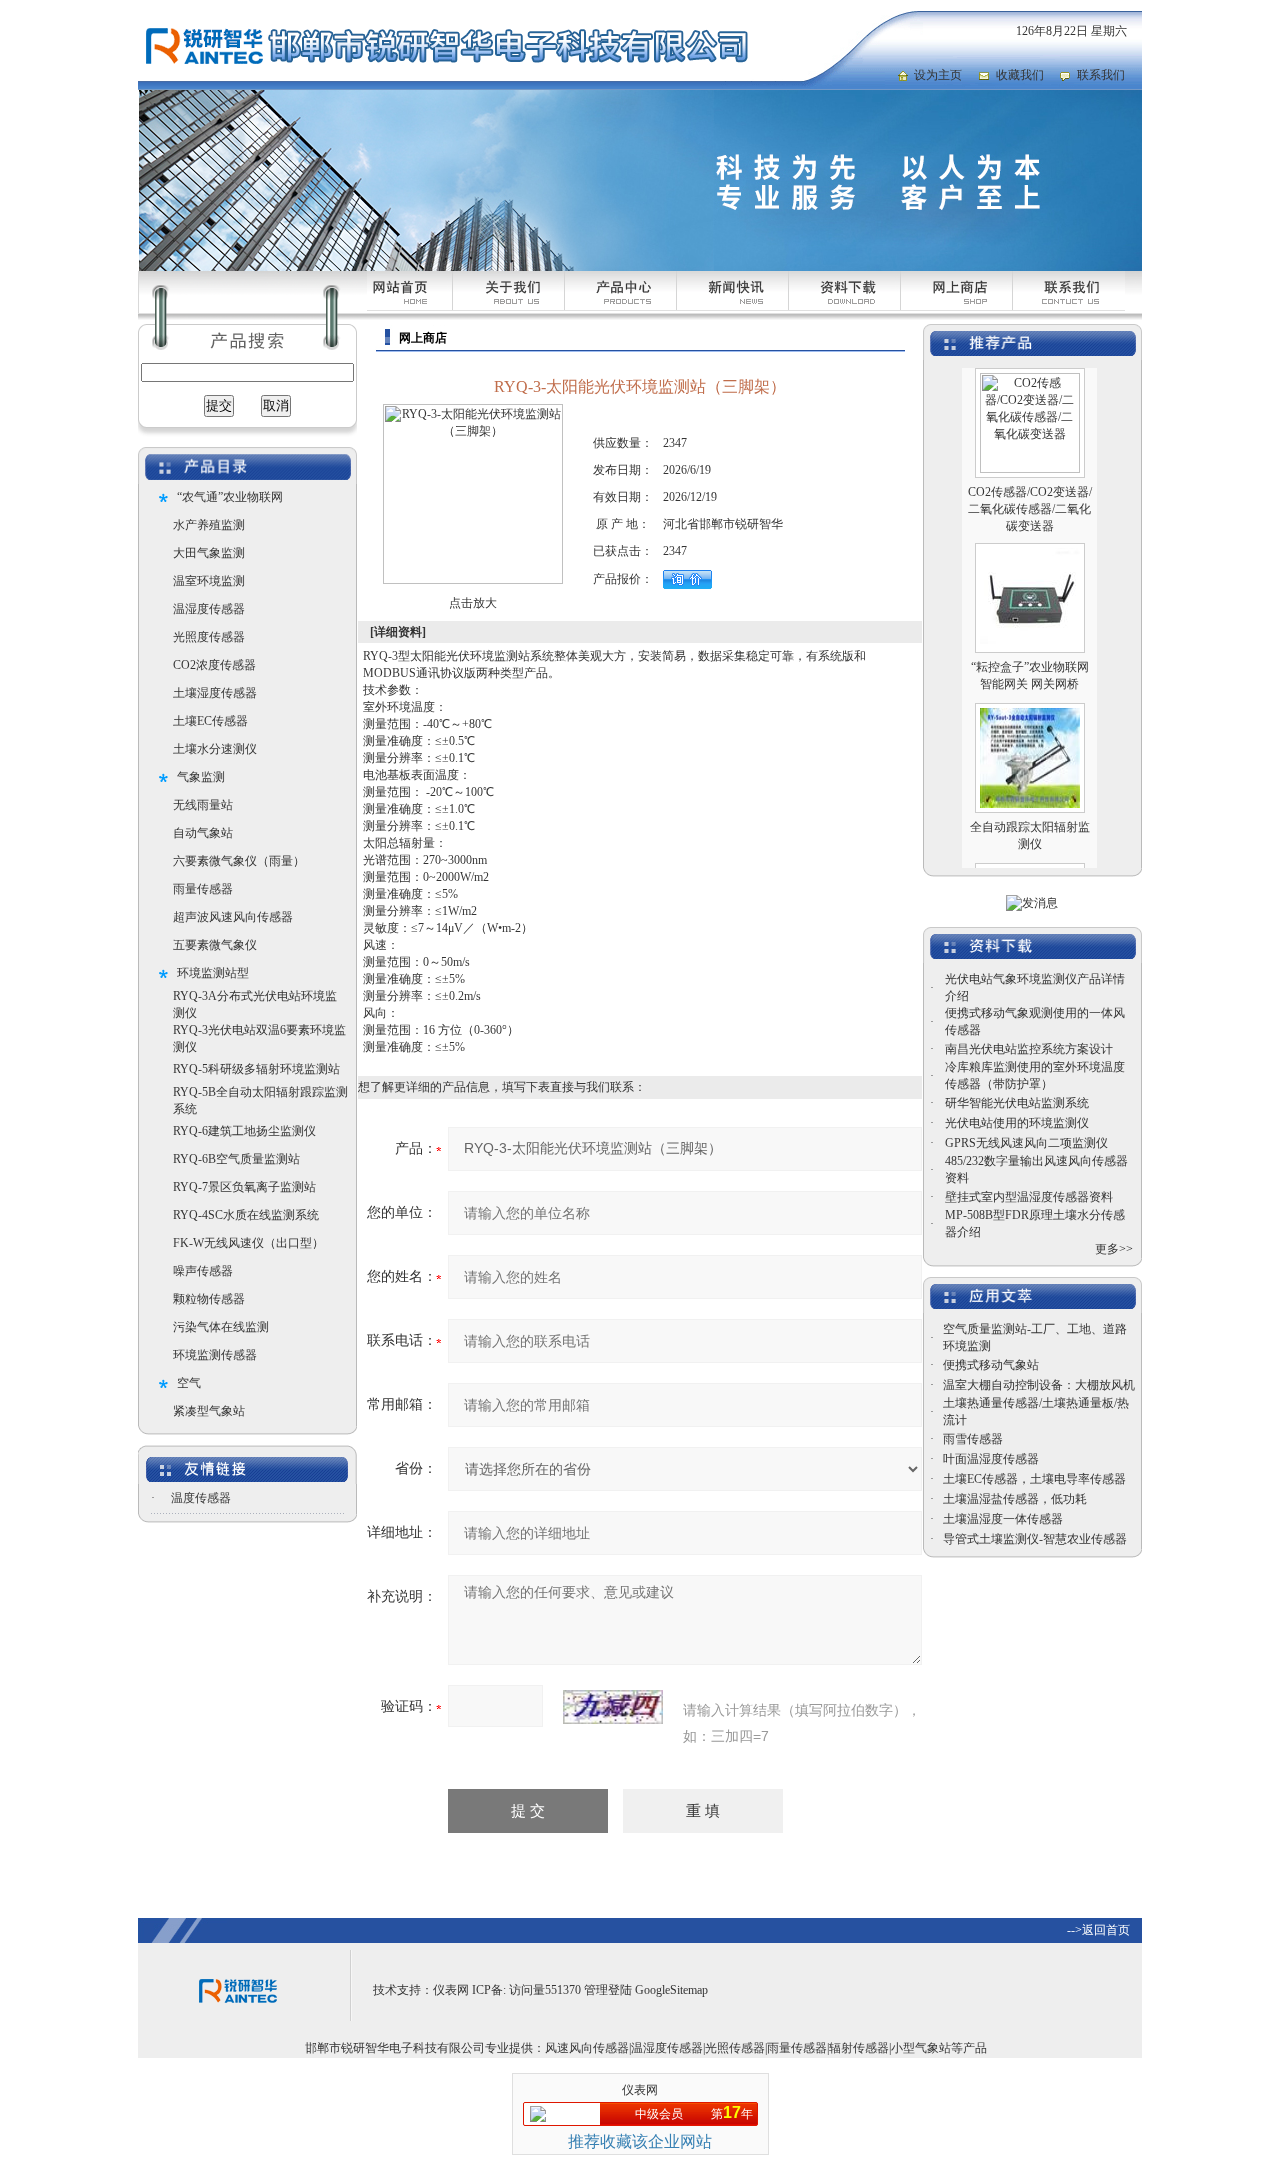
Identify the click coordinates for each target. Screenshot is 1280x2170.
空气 (189, 1383)
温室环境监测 (209, 581)
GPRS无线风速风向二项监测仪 (1026, 1143)
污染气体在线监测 (221, 1327)
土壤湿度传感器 (215, 693)
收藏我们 (1020, 75)
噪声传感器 (203, 1271)
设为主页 (938, 75)
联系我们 (1101, 75)
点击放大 (473, 603)
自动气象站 (203, 833)
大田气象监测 (209, 553)
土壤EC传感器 (210, 721)
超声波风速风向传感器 (233, 917)
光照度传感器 (209, 637)
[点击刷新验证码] (613, 1707)
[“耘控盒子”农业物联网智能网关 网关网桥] (1030, 532)
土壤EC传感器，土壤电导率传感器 (1034, 1479)
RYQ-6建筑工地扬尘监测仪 (244, 1131)
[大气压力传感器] (1030, 852)
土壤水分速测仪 (215, 749)
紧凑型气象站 (209, 1411)
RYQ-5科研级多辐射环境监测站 (256, 1069)
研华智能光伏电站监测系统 (1017, 1103)
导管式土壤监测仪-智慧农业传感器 (1035, 1539)
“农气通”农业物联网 (230, 497)
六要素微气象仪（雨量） (239, 861)
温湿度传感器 (209, 609)
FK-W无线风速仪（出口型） (248, 1243)
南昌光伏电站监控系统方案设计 (1029, 1049)
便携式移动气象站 (991, 1365)
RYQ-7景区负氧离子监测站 (244, 1187)
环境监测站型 (213, 973)
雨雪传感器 (973, 1439)
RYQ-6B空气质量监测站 (236, 1159)
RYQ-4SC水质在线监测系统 (246, 1215)
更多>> (1114, 1249)
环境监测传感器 (215, 1355)
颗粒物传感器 (209, 1299)
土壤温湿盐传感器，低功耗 (1015, 1499)
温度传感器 (201, 1498)
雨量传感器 (203, 889)
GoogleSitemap (671, 1990)
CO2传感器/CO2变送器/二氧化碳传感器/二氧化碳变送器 (1030, 486)
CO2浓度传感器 (214, 665)
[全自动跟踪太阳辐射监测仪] (1030, 692)
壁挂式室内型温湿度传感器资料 (1029, 1197)
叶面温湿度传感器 (991, 1459)
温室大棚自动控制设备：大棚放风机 (1039, 1385)
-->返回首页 (1098, 1930)
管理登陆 (608, 1990)
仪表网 (451, 1990)
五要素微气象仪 (215, 945)
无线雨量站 (203, 805)
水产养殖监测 (209, 525)
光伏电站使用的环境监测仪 (1017, 1123)
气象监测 (201, 777)
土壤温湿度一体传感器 (1003, 1519)
